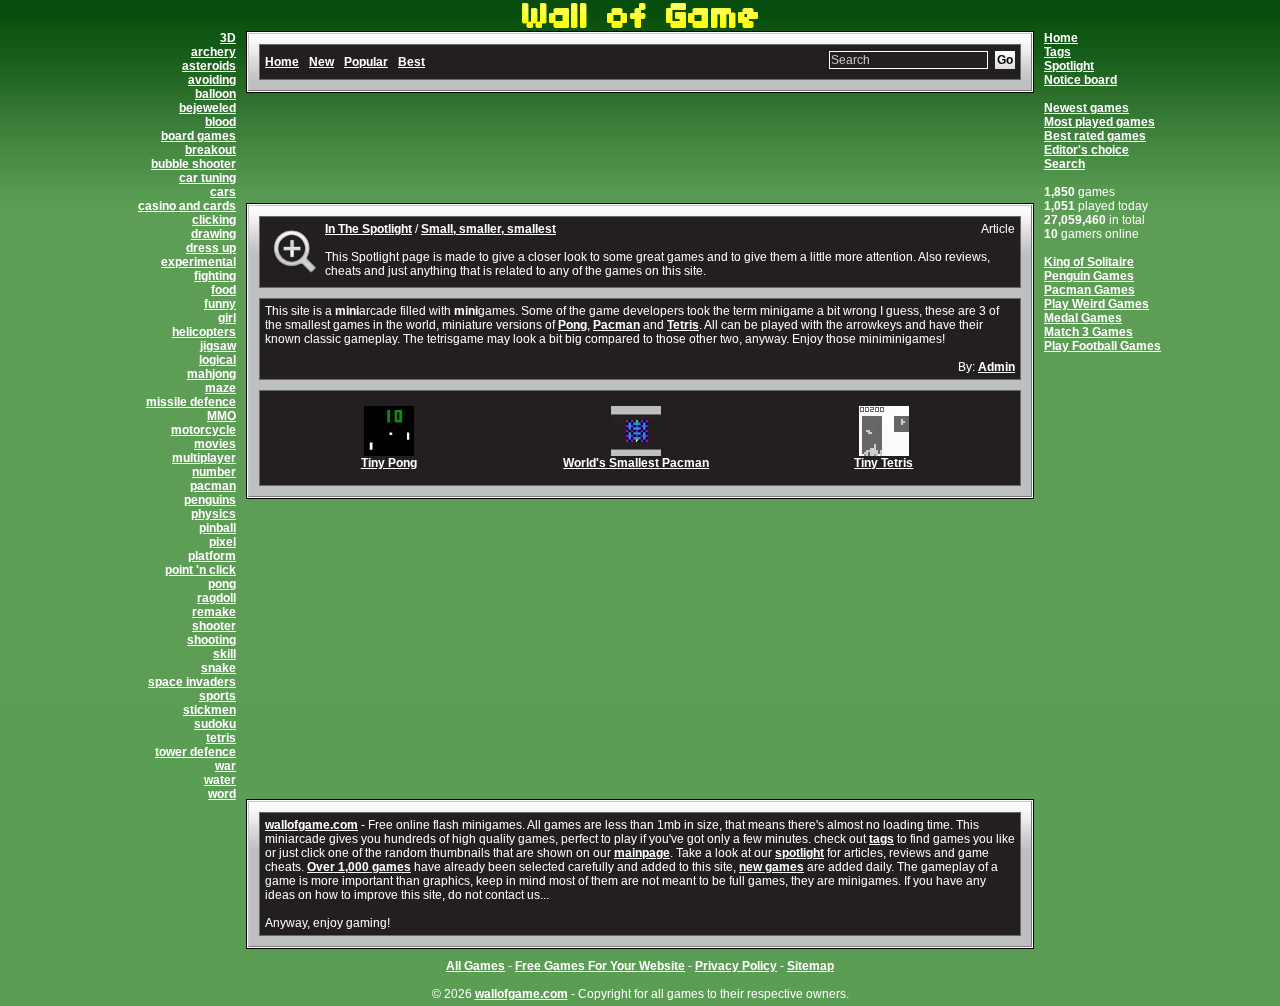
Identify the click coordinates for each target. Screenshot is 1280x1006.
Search (1064, 164)
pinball (217, 528)
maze (220, 388)
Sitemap (810, 966)
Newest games (1086, 108)
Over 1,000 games (359, 867)
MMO (221, 416)
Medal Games (1083, 318)
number (214, 472)
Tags (1057, 52)
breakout (210, 150)
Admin (996, 367)
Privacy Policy (736, 966)
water (220, 780)
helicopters (204, 332)
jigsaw (218, 346)
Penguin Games (1089, 276)
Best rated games (1095, 136)
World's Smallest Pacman (636, 463)
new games (771, 867)
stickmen (209, 710)
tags (881, 839)
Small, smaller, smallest (488, 229)
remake (214, 612)
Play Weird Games (1096, 304)
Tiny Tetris (883, 463)
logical (217, 360)
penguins (210, 500)
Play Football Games (1102, 346)
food (223, 290)
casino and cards (187, 206)
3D (228, 38)
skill (224, 654)
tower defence (195, 752)
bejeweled (207, 108)
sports (217, 696)
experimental (198, 262)
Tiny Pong (389, 463)
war (225, 766)
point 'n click (200, 570)
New (321, 62)
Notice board (1080, 80)
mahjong (211, 374)
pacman (213, 486)
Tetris (683, 325)
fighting (215, 276)
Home (1061, 38)
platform (212, 556)
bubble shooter (193, 164)
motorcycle (203, 430)
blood (220, 122)
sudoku (215, 724)
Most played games (1099, 122)
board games (198, 136)
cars (223, 192)
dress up (211, 248)
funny (220, 304)
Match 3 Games (1088, 332)
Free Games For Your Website (600, 966)
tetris (221, 738)
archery (213, 52)
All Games (475, 966)
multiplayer (204, 458)
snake (218, 668)
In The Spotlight (368, 229)
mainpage (642, 853)
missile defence (191, 402)
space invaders (192, 682)
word (222, 794)
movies (215, 444)
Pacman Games (1089, 290)
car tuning (207, 178)
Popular (366, 62)
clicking (214, 220)
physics (213, 514)
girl (227, 318)
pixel (222, 542)
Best (411, 62)
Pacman (616, 325)
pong (222, 584)
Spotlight (1069, 66)
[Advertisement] (640, 148)
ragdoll (216, 598)
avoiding (212, 80)
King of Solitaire (1089, 262)
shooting (211, 640)
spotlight (799, 853)
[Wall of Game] (640, 24)
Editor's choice (1086, 150)
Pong (572, 325)
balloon (215, 94)
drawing (213, 234)
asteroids (209, 66)
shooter (214, 626)
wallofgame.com (311, 825)
